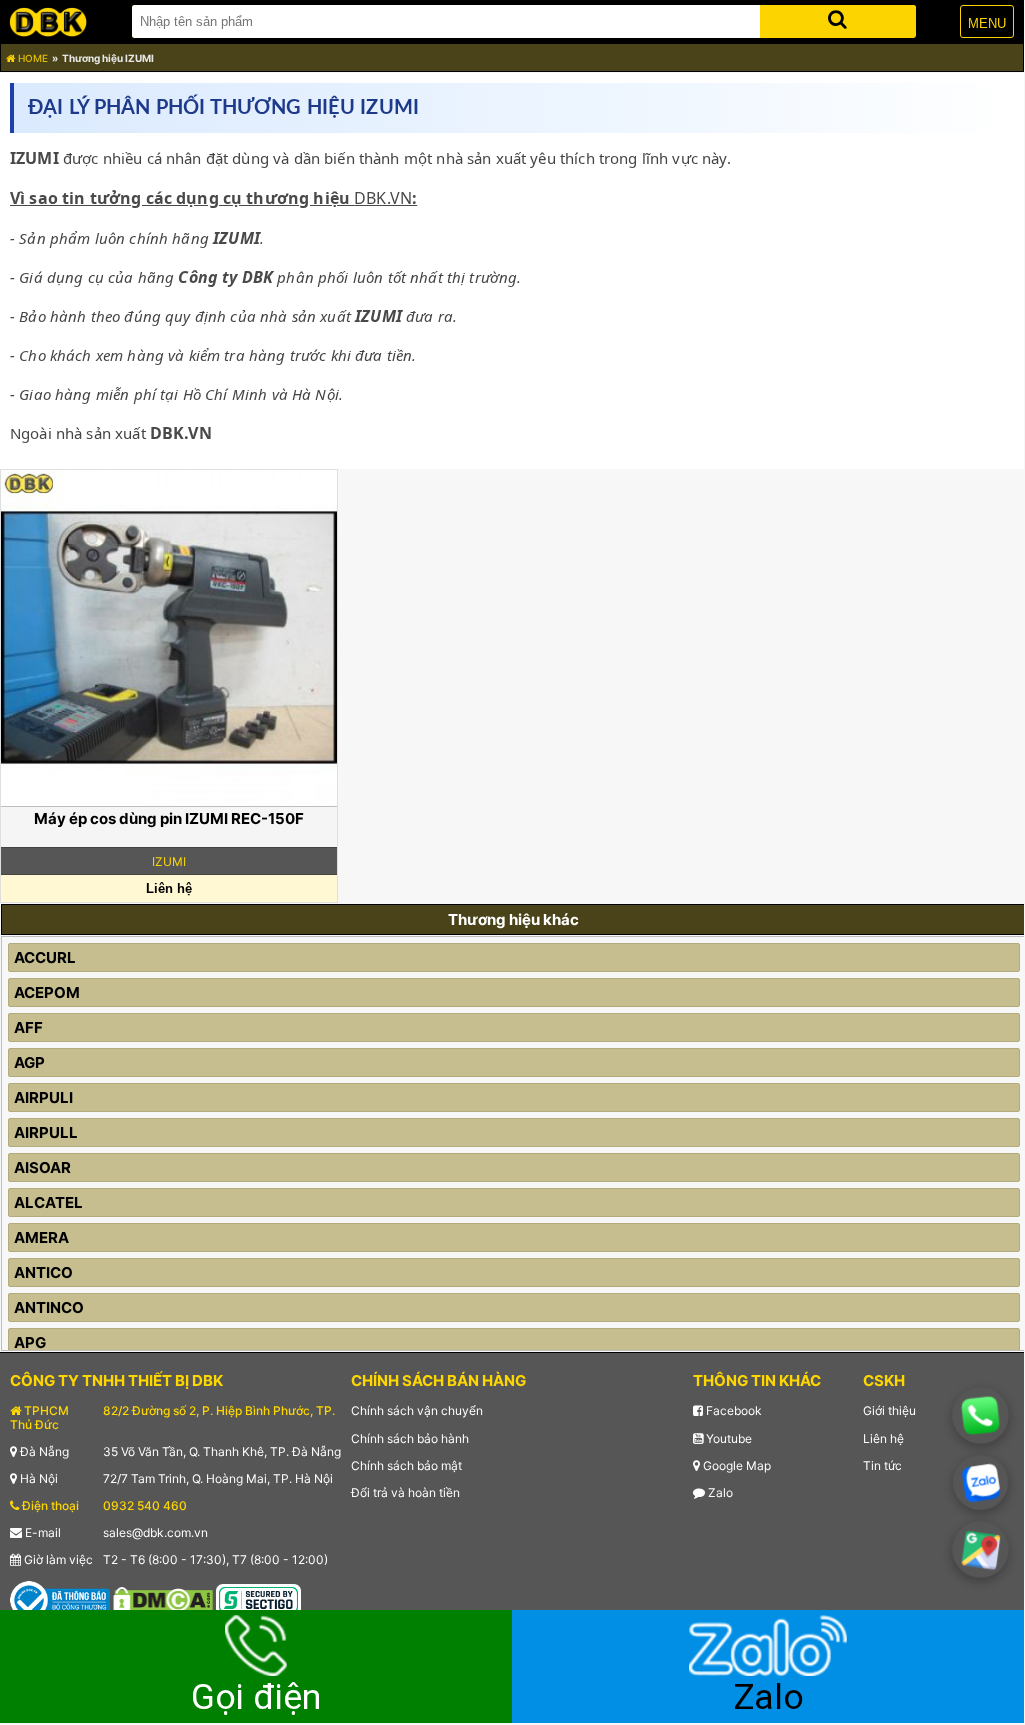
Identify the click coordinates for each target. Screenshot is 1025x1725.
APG (30, 1342)
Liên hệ (883, 1438)
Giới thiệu (889, 1410)
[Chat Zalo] (980, 1482)
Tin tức (882, 1465)
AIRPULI (43, 1097)
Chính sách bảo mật (406, 1465)
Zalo (719, 1492)
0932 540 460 (145, 1505)
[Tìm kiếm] (838, 17)
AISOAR (42, 1167)
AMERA (41, 1237)
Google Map (735, 1465)
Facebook (732, 1410)
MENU (987, 23)
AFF (28, 1027)
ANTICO (43, 1272)
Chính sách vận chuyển (417, 1410)
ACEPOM (47, 992)
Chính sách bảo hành (410, 1438)
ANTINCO (49, 1307)
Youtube (727, 1438)
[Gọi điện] (980, 1415)
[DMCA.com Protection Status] (163, 1598)
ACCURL (45, 957)
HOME (31, 58)
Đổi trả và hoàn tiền (405, 1492)
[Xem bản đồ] (980, 1549)
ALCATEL (48, 1202)
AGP (29, 1062)
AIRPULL (46, 1132)
